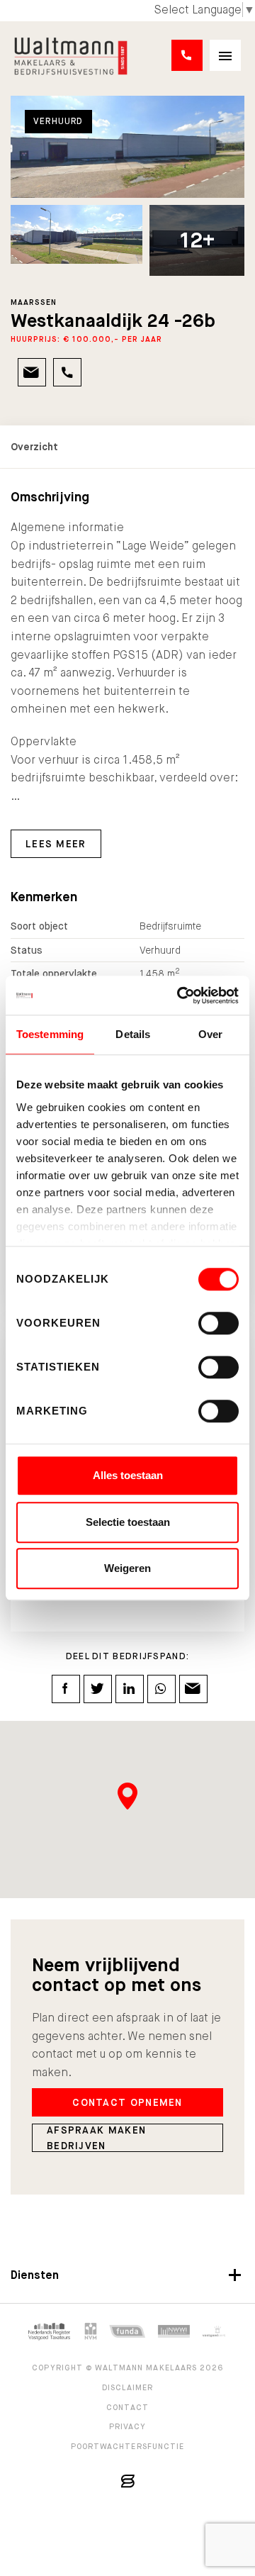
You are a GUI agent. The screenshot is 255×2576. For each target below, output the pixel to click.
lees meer (56, 844)
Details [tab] (133, 1034)
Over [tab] (210, 1034)
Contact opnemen (127, 2102)
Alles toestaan (128, 1475)
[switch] (219, 1323)
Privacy (128, 2426)
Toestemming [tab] (50, 1034)
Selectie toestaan (128, 1522)
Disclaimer (128, 2387)
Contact (127, 2407)
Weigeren (127, 1568)
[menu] (225, 55)
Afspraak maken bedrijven (96, 2138)
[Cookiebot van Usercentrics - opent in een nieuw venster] (180, 996)
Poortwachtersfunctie (128, 2446)
